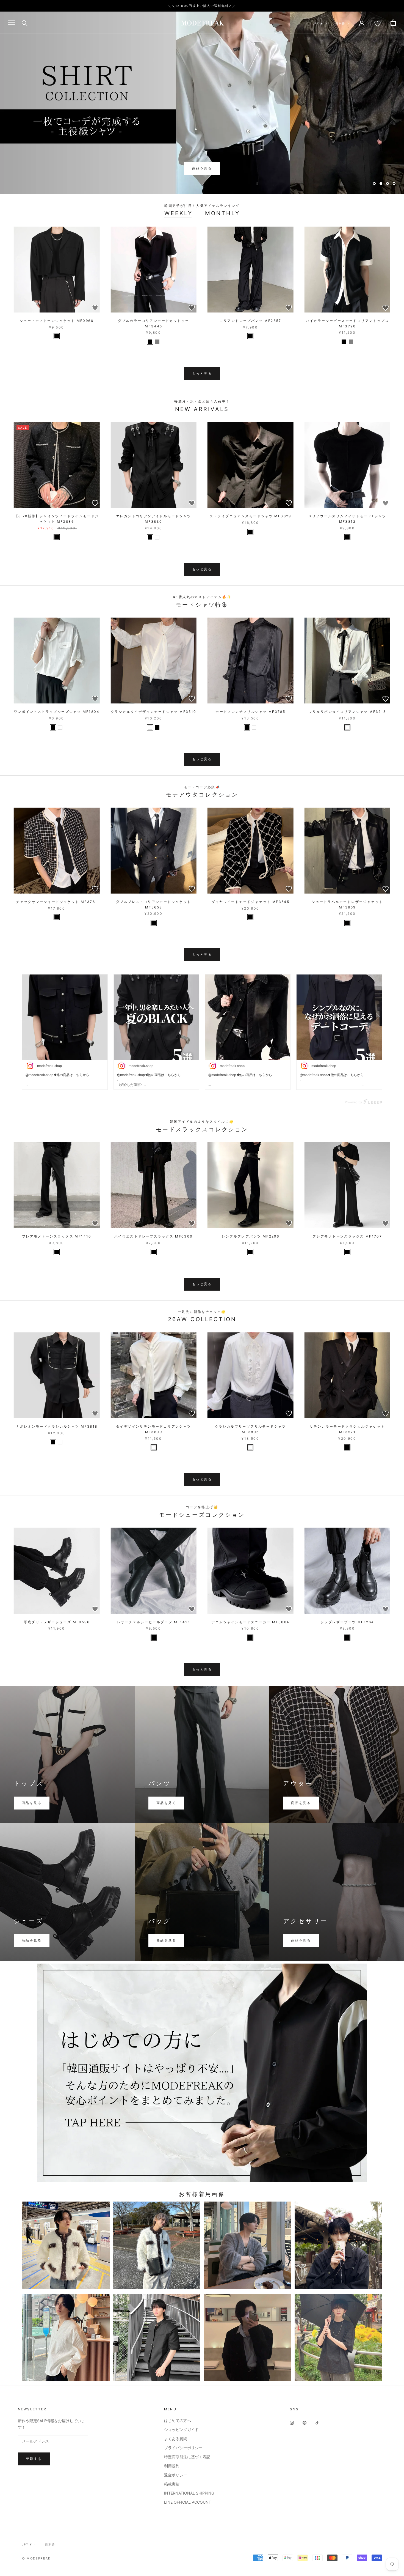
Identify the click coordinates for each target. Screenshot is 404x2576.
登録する (34, 2459)
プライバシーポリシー (183, 2448)
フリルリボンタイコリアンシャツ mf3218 (347, 712)
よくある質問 (176, 2439)
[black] (57, 336)
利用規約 (172, 2466)
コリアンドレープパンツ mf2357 (251, 321)
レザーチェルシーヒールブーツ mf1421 (154, 1622)
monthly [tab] (222, 213)
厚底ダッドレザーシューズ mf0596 (57, 1622)
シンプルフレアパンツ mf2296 (250, 1236)
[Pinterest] (305, 2422)
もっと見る (202, 373)
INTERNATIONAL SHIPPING (189, 2493)
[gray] (157, 342)
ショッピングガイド (181, 2429)
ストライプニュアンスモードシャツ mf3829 (251, 516)
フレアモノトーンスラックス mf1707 (347, 1236)
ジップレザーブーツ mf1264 (347, 1622)
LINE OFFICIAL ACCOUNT (188, 2502)
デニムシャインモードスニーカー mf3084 (251, 1622)
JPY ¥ (318, 23)
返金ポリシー (176, 2475)
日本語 (340, 23)
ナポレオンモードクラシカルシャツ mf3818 (57, 1426)
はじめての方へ (178, 2420)
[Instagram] (292, 2422)
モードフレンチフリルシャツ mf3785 (250, 712)
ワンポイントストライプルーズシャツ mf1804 (57, 712)
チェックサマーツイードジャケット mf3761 (57, 902)
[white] (157, 537)
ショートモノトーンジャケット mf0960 (57, 321)
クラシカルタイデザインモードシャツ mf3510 (154, 712)
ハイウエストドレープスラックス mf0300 (154, 1236)
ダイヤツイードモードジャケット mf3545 (250, 902)
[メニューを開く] (12, 23)
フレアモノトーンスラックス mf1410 (57, 1236)
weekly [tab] (179, 213)
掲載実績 (172, 2484)
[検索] (25, 23)
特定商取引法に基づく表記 (187, 2457)
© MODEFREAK (36, 2558)
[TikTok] (317, 2422)
